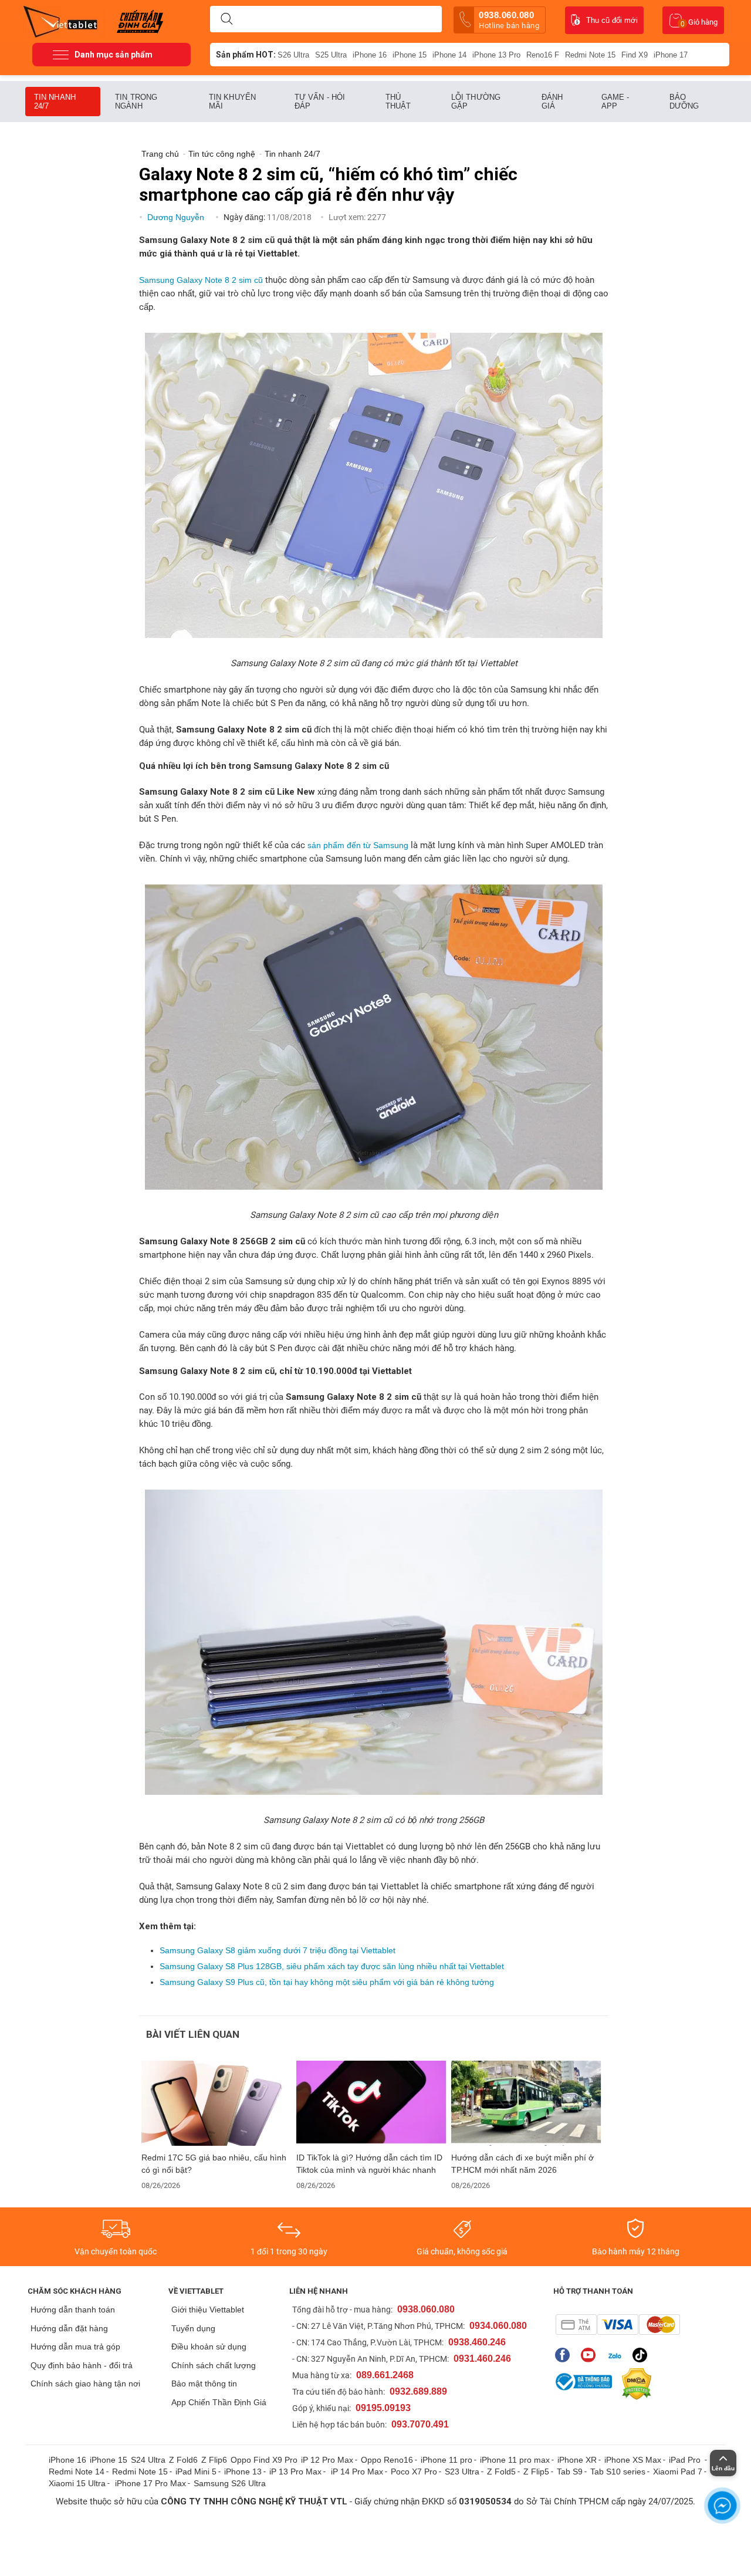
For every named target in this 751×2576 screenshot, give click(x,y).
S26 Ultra (293, 55)
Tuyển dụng (193, 2328)
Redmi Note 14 (77, 2472)
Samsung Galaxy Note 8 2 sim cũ (201, 280)
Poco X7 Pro (414, 2472)
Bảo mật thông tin (204, 2383)
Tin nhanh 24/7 (55, 102)
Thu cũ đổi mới (612, 20)
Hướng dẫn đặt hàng (69, 2328)
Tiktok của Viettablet (643, 2355)
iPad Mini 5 (196, 2472)
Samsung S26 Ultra (230, 2483)
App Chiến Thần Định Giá (219, 2402)
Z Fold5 (501, 2472)
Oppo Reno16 (387, 2460)
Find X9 (635, 55)
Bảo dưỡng (684, 102)
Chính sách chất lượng (214, 2365)
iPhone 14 (449, 55)
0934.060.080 (498, 2326)
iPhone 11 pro (446, 2460)
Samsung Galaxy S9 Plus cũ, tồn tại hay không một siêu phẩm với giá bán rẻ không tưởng (327, 1982)
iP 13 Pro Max (295, 2472)
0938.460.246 (477, 2342)
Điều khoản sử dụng (209, 2347)
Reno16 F (543, 55)
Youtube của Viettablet (591, 2355)
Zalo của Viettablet (617, 2355)
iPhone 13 (243, 2472)
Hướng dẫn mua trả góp (75, 2347)
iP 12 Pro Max (327, 2460)
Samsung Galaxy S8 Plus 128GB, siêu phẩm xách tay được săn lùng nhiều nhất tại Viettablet (332, 1966)
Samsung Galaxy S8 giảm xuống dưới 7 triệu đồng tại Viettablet (278, 1950)
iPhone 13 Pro (496, 55)
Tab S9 (570, 2472)
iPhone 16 (370, 55)
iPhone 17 (671, 55)
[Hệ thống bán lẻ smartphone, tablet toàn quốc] (64, 21)
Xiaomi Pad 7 (678, 2472)
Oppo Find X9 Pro (264, 2460)
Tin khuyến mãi (232, 102)
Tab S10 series (618, 2472)
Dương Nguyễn (177, 217)
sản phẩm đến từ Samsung (358, 845)
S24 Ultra (148, 2460)
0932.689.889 (418, 2391)
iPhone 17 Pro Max (150, 2483)
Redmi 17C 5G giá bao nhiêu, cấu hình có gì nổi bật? (214, 2164)
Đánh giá (552, 102)
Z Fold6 (183, 2460)
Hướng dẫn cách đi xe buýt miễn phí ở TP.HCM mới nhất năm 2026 (522, 2164)
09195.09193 (383, 2408)
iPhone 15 (410, 55)
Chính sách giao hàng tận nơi (85, 2383)
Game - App (615, 102)
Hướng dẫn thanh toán (73, 2310)
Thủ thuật (398, 102)
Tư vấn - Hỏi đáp (320, 102)
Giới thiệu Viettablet (208, 2310)
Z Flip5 (536, 2472)
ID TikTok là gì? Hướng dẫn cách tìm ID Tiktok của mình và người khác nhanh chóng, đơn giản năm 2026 (369, 2164)
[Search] (226, 19)
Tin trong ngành (136, 102)
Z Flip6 (214, 2460)
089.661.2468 (385, 2375)
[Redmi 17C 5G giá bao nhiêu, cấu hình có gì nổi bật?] (216, 2103)
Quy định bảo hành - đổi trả (82, 2365)
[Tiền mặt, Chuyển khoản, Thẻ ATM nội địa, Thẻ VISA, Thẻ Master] (618, 2325)
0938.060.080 (509, 20)
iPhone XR (577, 2460)
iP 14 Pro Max (357, 2472)
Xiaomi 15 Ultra (77, 2483)
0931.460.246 (482, 2359)
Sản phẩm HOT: (246, 55)
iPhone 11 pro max (515, 2460)
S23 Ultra (462, 2472)
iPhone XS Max (633, 2460)
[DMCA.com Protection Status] (634, 2384)
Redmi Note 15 (590, 55)
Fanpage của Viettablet (565, 2355)
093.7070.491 (420, 2424)
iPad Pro (686, 2460)
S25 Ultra (331, 55)
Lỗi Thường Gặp (476, 102)
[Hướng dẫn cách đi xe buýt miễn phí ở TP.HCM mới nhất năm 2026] (526, 2103)
